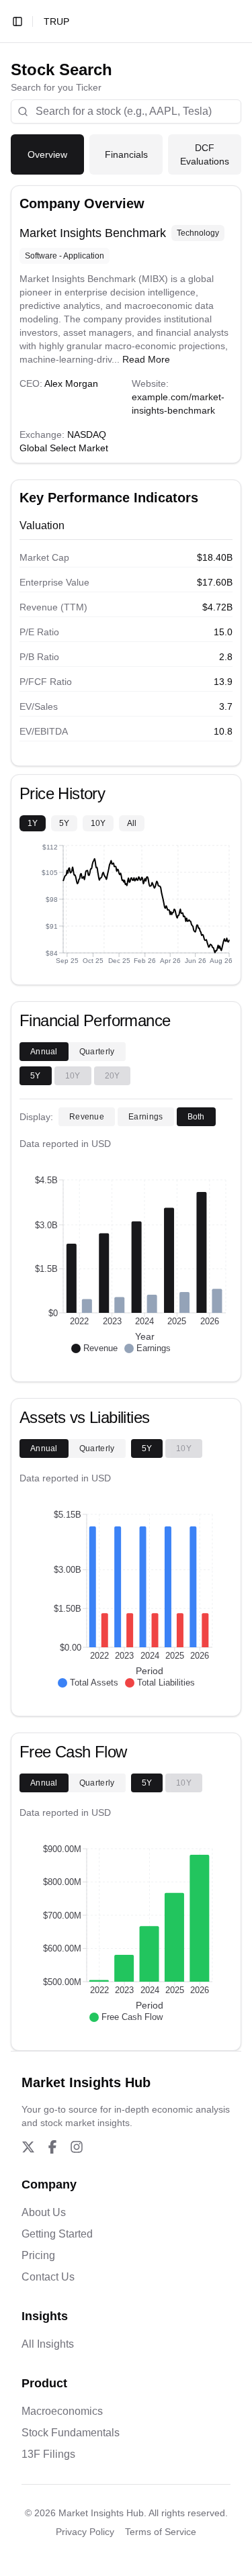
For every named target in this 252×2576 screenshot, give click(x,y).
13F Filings (48, 2454)
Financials (126, 154)
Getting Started (57, 2234)
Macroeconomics (62, 2411)
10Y (98, 823)
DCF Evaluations (205, 154)
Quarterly (97, 1052)
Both (196, 1117)
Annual (44, 1052)
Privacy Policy (85, 2532)
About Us (44, 2212)
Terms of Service (161, 2532)
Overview (47, 154)
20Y (113, 1076)
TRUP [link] (56, 21)
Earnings (145, 1117)
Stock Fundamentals (71, 2433)
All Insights (48, 2344)
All (132, 823)
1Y (33, 823)
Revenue (87, 1117)
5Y (64, 823)
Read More (146, 359)
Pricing (38, 2255)
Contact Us (48, 2277)
